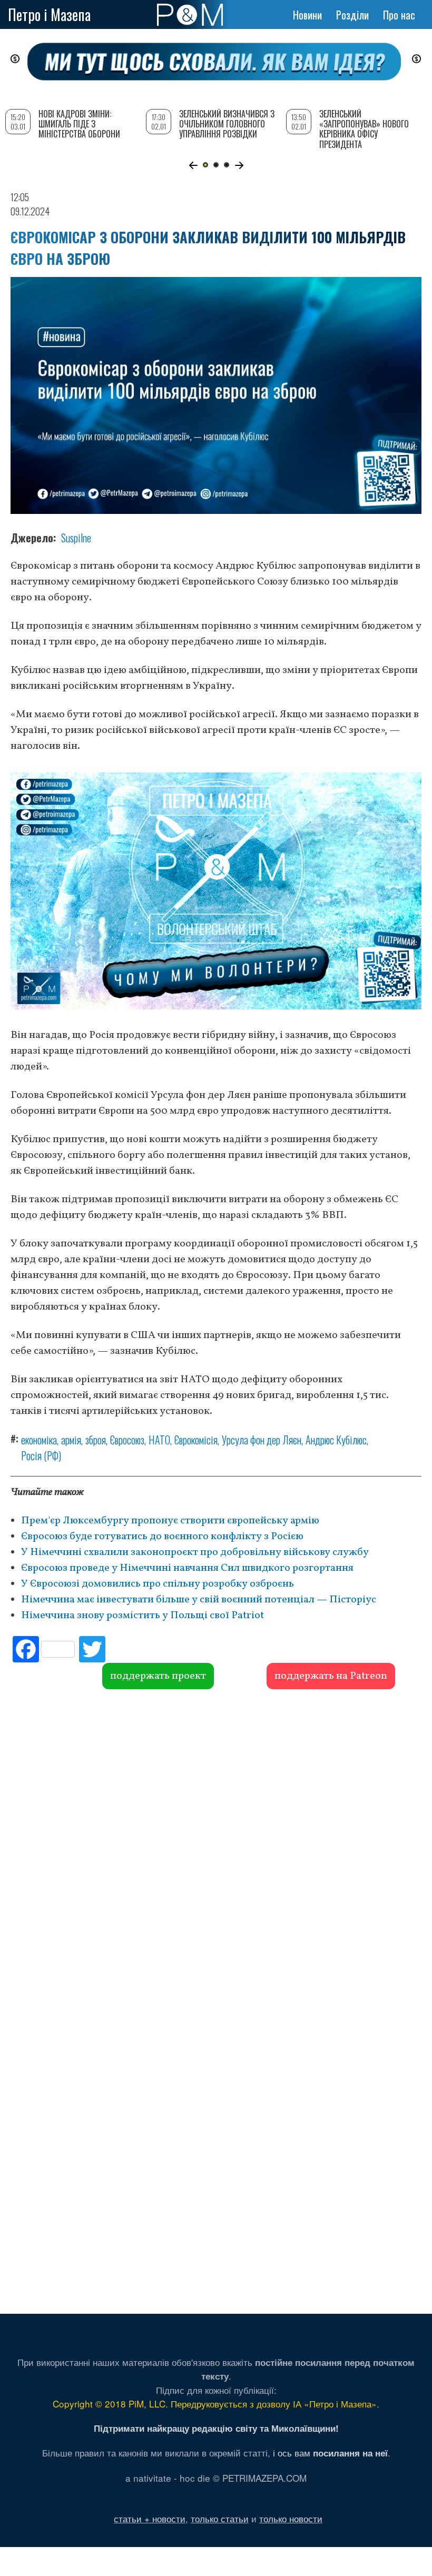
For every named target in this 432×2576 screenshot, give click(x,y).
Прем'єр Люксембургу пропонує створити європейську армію (170, 1521)
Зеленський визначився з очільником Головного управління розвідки (227, 124)
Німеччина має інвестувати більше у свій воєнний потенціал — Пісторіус (199, 1600)
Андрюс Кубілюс (336, 1440)
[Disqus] (216, 1849)
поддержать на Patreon (331, 1676)
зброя (96, 1440)
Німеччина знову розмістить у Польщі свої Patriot (143, 1616)
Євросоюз (127, 1440)
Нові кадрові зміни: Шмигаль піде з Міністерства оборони (79, 124)
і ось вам (330, 2453)
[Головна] (190, 15)
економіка (39, 1440)
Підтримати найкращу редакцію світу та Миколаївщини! (216, 2428)
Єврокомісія (196, 1440)
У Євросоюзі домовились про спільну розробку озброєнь (158, 1584)
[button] (193, 165)
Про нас (399, 15)
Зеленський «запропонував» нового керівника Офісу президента (364, 129)
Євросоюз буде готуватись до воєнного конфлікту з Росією (162, 1537)
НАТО (159, 1440)
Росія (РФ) (41, 1455)
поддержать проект (158, 1676)
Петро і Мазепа (49, 14)
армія (71, 1440)
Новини (307, 15)
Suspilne (76, 538)
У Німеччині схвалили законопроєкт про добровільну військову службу (195, 1552)
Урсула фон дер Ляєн (262, 1440)
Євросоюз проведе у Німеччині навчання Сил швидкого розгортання (187, 1568)
